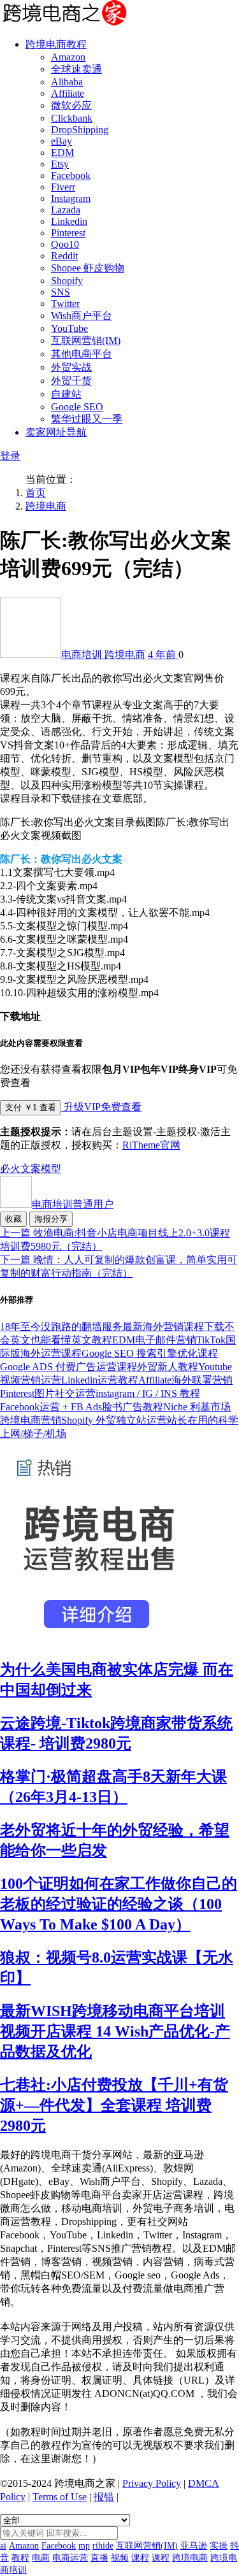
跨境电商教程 (56, 44)
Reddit (64, 256)
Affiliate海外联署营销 (185, 1380)
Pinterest (68, 233)
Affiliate (68, 93)
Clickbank (72, 118)
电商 (41, 2558)
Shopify (67, 281)
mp (84, 2546)
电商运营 (70, 2558)
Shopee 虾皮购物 (88, 268)
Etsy (60, 164)
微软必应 (71, 105)
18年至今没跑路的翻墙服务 (61, 1327)
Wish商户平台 (82, 316)
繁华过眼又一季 (87, 419)
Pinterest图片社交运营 (48, 1393)
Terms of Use (60, 2497)
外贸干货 (71, 381)
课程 (140, 2558)
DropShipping (80, 130)
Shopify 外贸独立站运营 (114, 1420)
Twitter (65, 304)
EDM (62, 153)
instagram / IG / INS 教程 (148, 1393)
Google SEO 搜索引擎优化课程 (150, 1353)
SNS (61, 292)
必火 (10, 1169)
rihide (103, 2546)
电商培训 (83, 655)
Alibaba (67, 82)
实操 (219, 2546)
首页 (36, 493)
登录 (10, 456)
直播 (99, 2558)
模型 (51, 1169)
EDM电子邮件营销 (154, 1340)
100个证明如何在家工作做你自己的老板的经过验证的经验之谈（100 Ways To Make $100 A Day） (119, 1904)
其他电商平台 (82, 354)
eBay (62, 141)
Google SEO (77, 407)
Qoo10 (65, 244)
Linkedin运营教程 (100, 1380)
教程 (20, 2558)
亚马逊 (194, 2546)
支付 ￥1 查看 (31, 1107)
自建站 (66, 394)
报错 (104, 2497)
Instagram (71, 198)
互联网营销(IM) (86, 340)
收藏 (13, 1219)
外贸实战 (71, 367)
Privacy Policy (152, 2483)
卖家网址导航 (56, 432)
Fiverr (63, 187)
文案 (31, 1169)
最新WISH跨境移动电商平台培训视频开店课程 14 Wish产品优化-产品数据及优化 (115, 2031)
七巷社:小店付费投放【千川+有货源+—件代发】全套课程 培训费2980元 (114, 2105)
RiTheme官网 (151, 1145)
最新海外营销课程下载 (173, 1327)
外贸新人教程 (168, 1367)
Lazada (66, 210)
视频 (120, 2558)
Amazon (68, 57)
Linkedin (69, 221)
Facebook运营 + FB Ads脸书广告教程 (82, 1407)
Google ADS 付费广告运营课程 (69, 1367)
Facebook (71, 175)
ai (3, 2546)
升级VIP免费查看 (101, 1107)
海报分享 (51, 1219)
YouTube (69, 328)
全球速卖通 (76, 69)
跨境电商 (46, 506)
